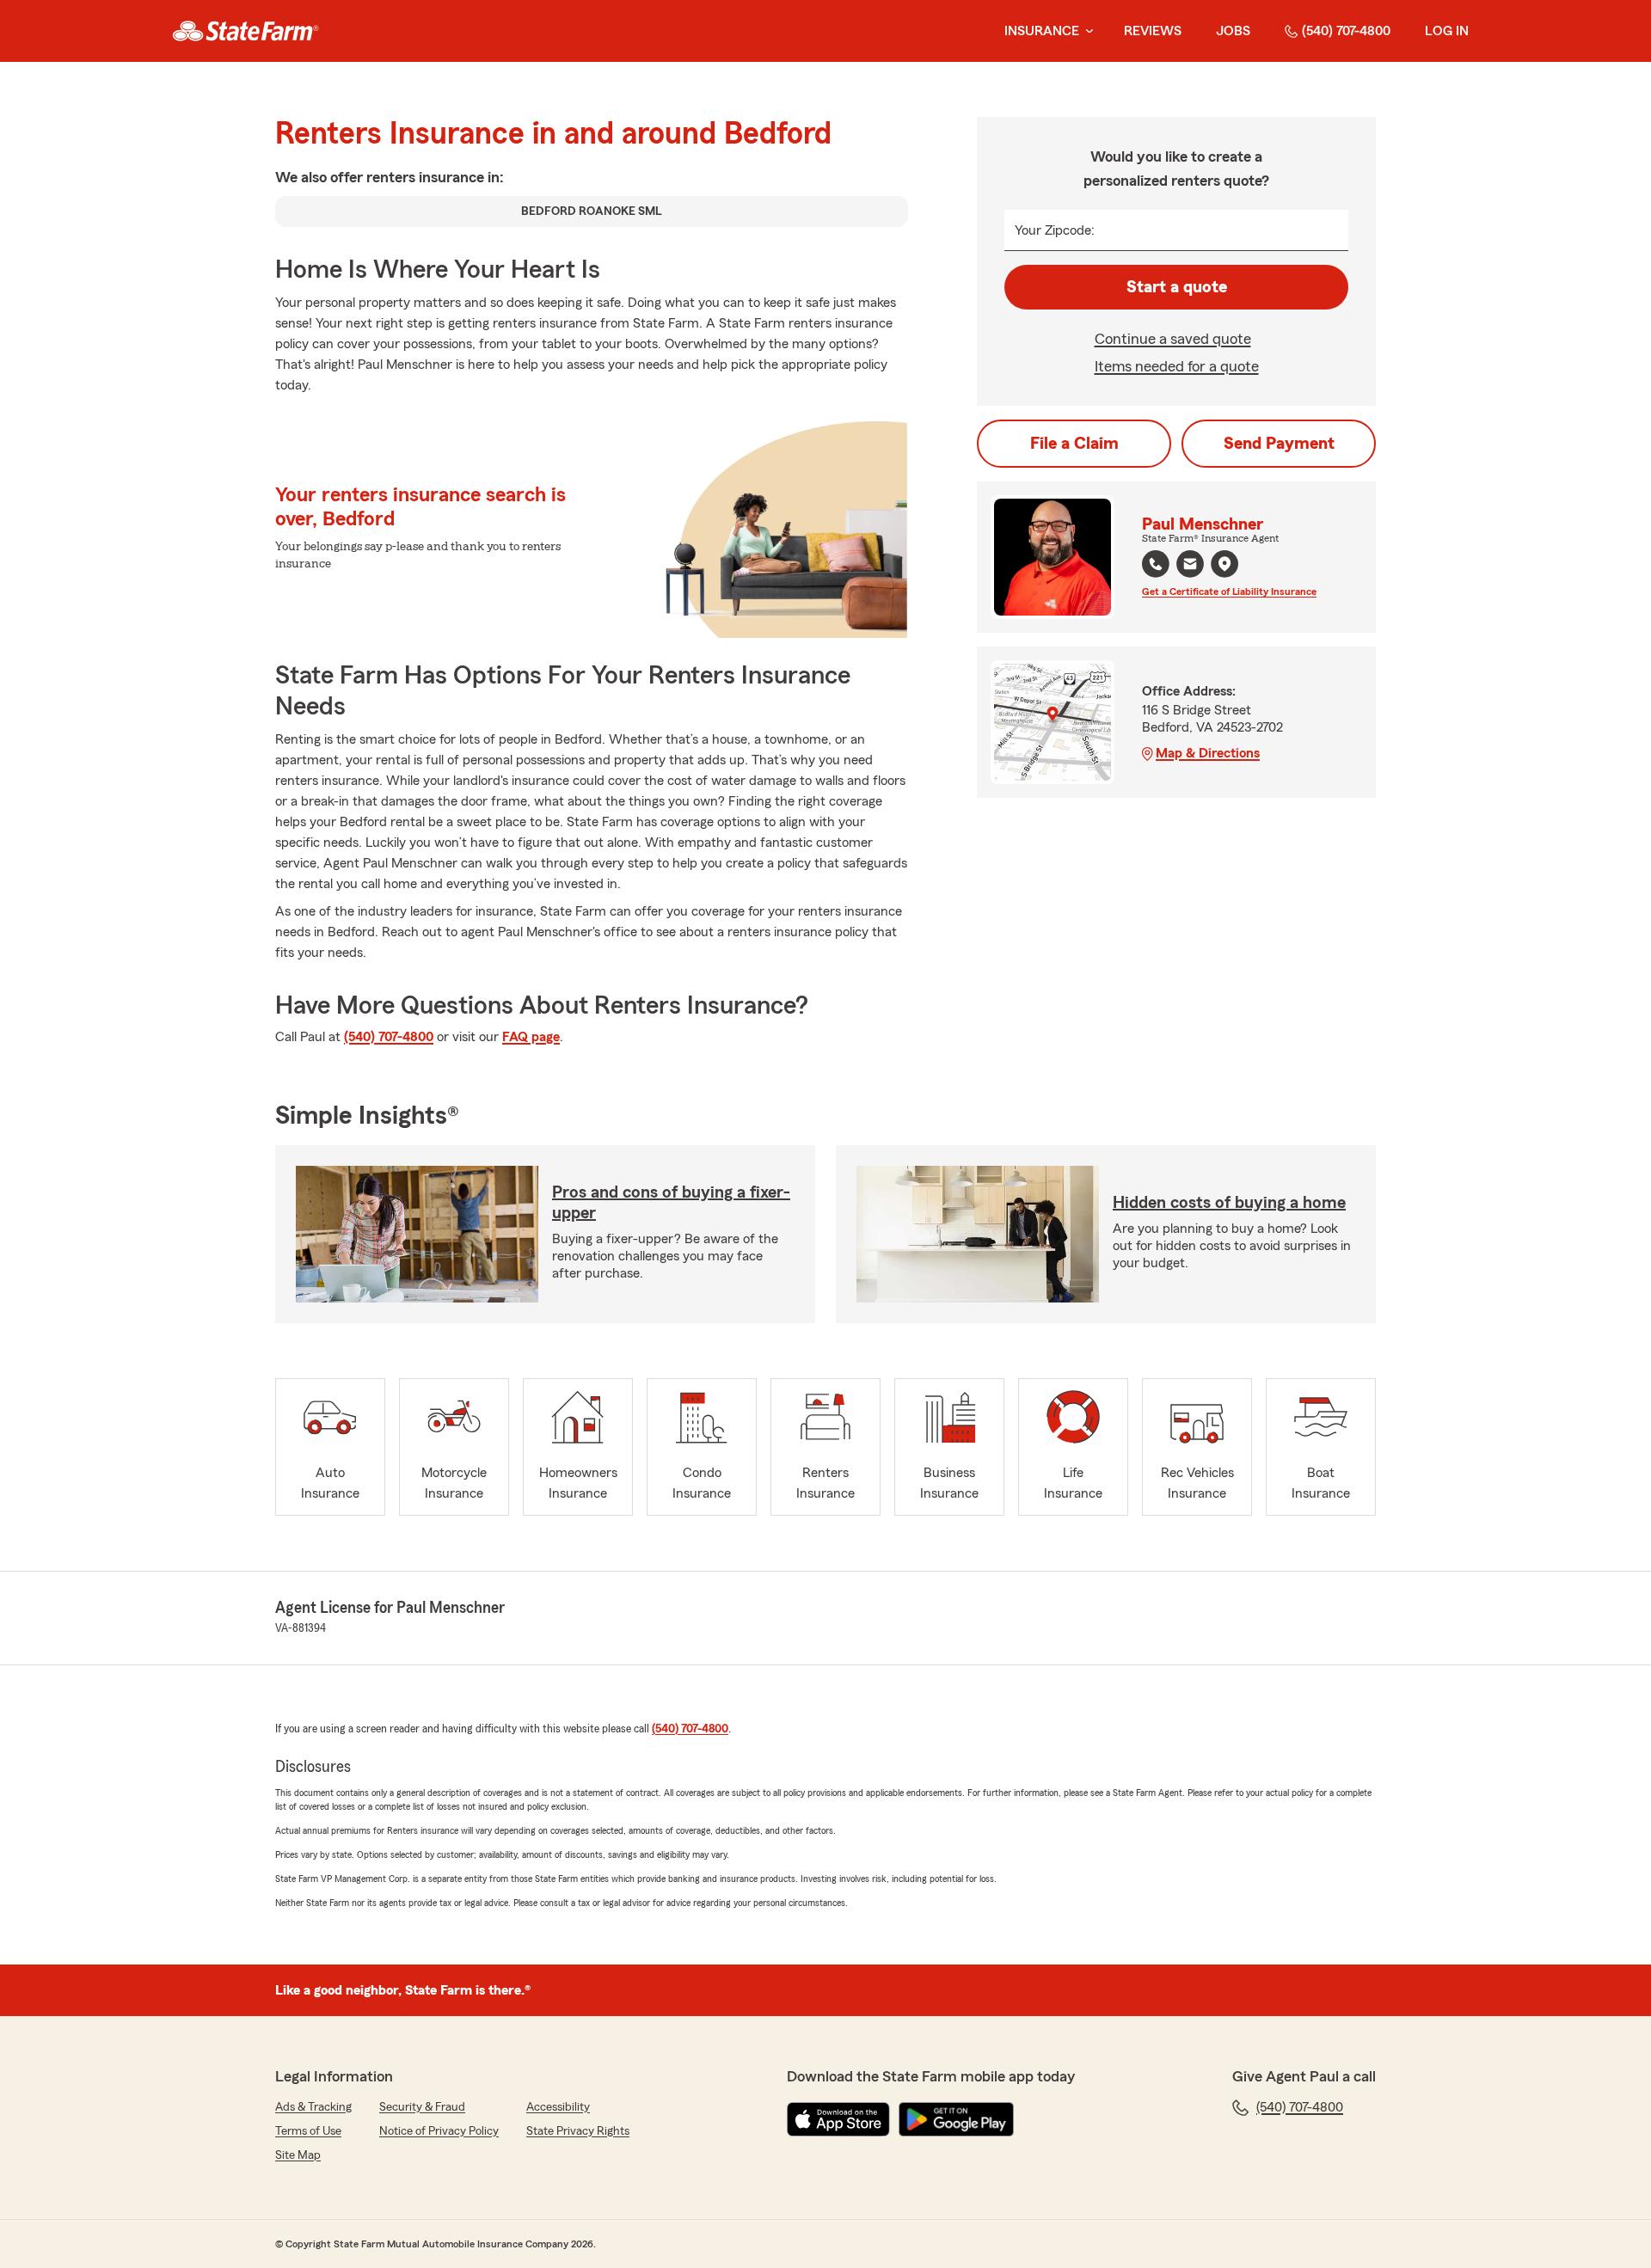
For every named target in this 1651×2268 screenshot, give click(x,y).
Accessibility (558, 2107)
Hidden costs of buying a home (1229, 1203)
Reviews (1153, 31)
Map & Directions (1208, 753)
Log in (1447, 31)
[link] (246, 31)
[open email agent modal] (1190, 566)
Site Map (298, 2155)
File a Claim (1074, 444)
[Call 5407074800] (1156, 564)
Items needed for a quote (1177, 366)
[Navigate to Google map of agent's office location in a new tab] (1224, 564)
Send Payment (1279, 444)
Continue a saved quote (1173, 339)
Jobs (1233, 31)
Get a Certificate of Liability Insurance (1229, 592)
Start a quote (1177, 287)
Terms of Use (308, 2131)
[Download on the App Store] (838, 2119)
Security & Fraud (422, 2107)
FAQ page (531, 1037)
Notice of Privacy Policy (439, 2131)
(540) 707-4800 (1346, 31)
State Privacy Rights (578, 2131)
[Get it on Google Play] (956, 2119)
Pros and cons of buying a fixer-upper (671, 1203)
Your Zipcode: (1055, 230)
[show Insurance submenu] (1086, 31)
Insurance (1042, 31)
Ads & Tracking (313, 2107)
